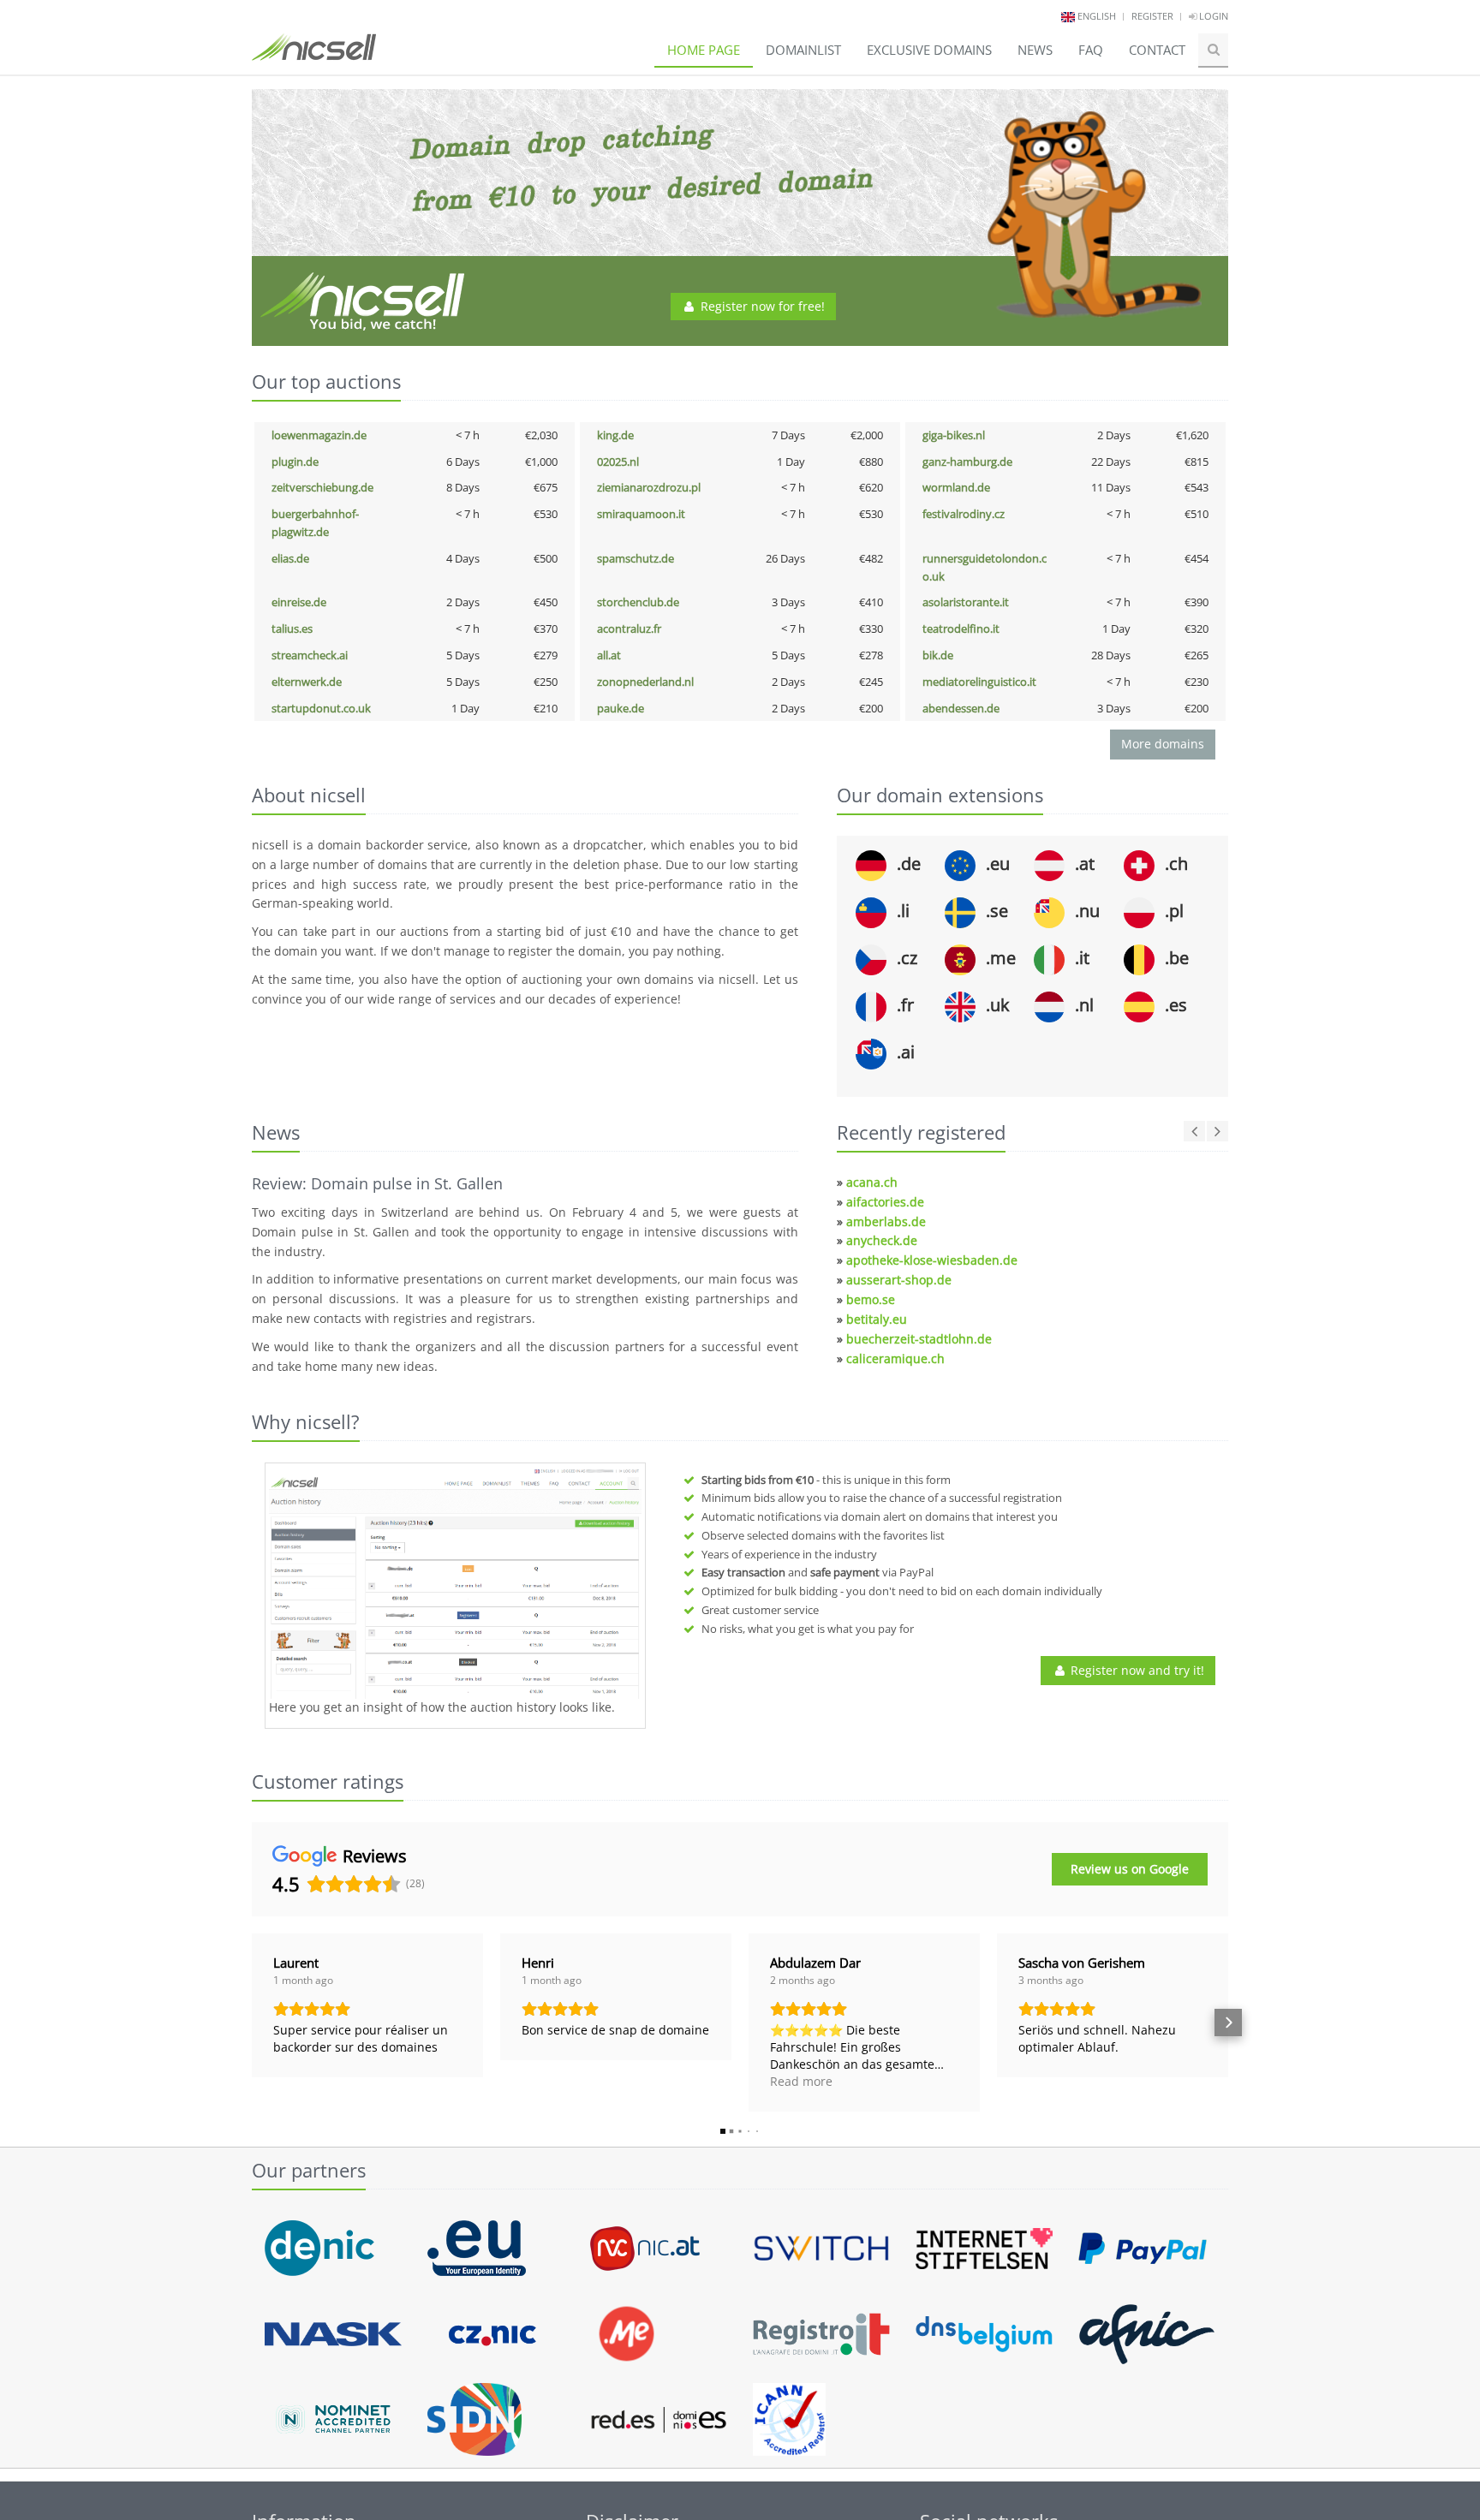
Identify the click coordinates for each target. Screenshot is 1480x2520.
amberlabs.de (886, 1221)
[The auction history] (455, 1583)
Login (1212, 16)
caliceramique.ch (895, 1358)
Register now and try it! (1136, 1670)
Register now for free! (761, 306)
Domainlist (803, 50)
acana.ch (872, 1182)
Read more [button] (801, 2081)
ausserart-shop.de (899, 1280)
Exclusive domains (929, 50)
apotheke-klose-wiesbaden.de (932, 1260)
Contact (1157, 50)
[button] (252, 2023)
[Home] (314, 55)
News (1035, 50)
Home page (704, 50)
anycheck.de (882, 1240)
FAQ (1091, 50)
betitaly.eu (877, 1319)
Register (1152, 16)
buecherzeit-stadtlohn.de (919, 1339)
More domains (1163, 744)
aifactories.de (885, 1202)
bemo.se (871, 1299)
